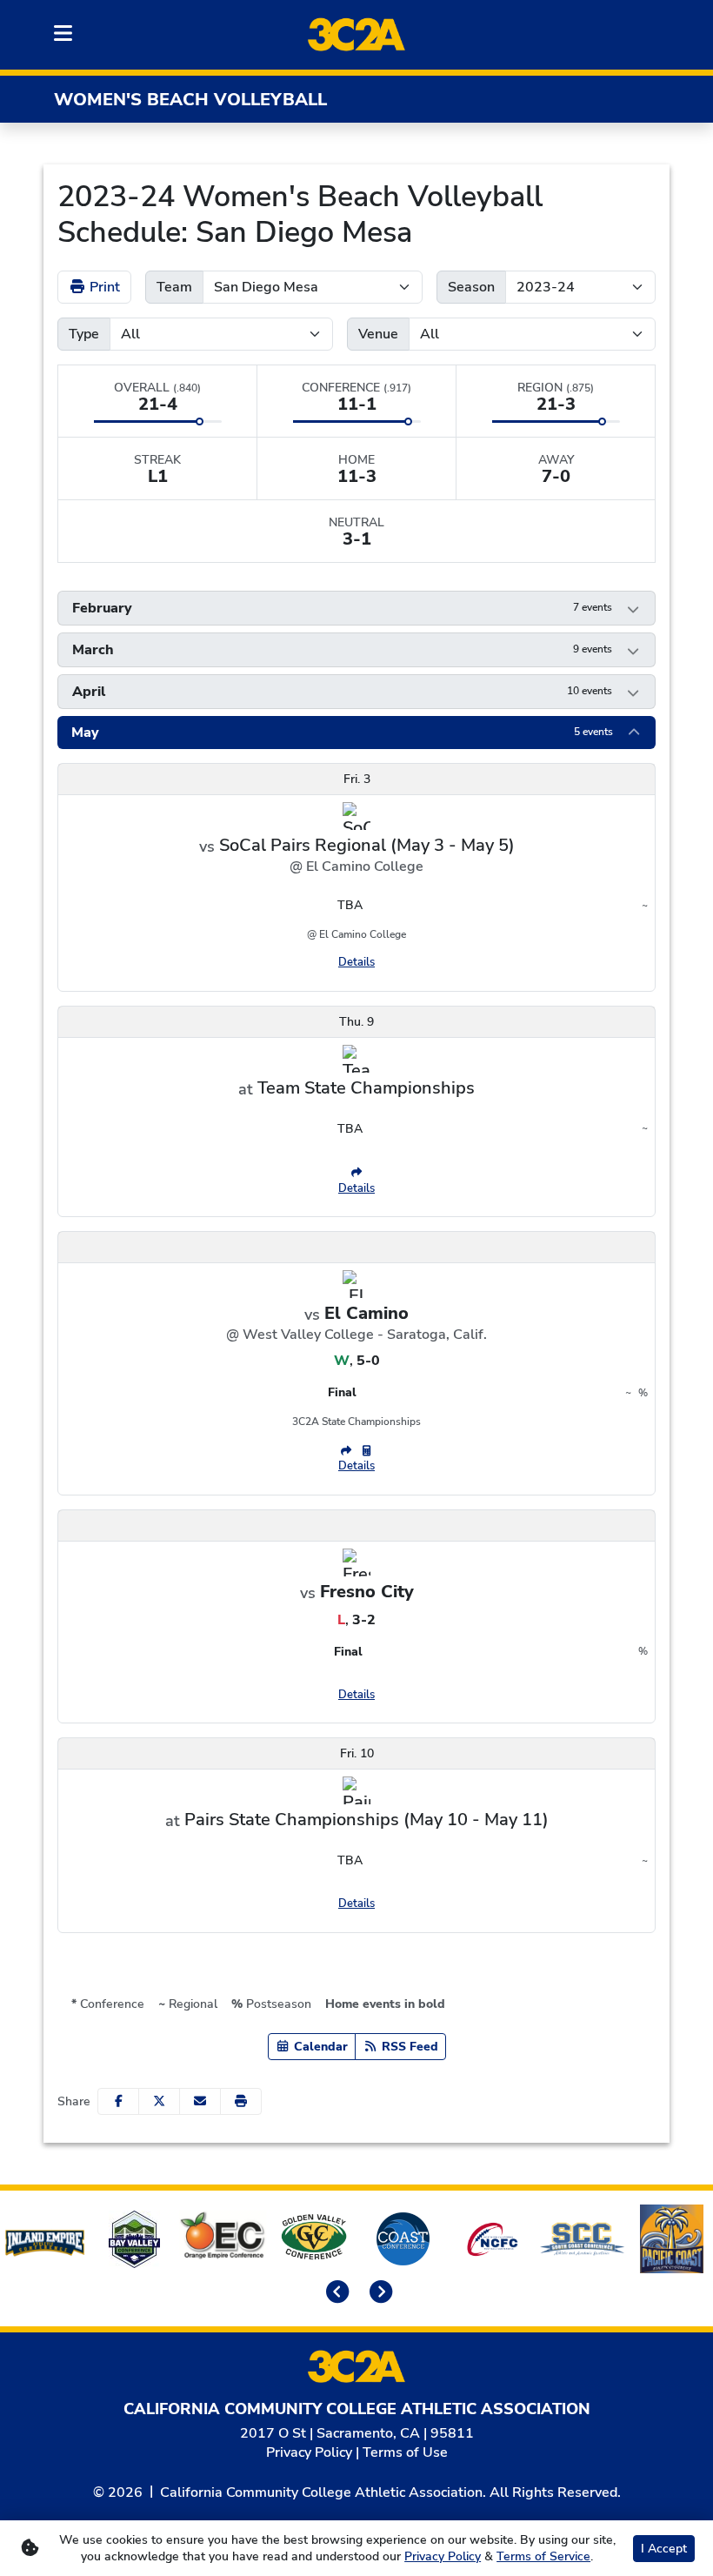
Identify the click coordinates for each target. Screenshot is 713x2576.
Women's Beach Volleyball (190, 100)
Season (471, 287)
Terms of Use (405, 2452)
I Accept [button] (664, 2549)
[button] (356, 608)
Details (356, 962)
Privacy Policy (309, 2452)
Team (174, 287)
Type (84, 334)
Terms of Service (543, 2556)
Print (103, 287)
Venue (378, 334)
